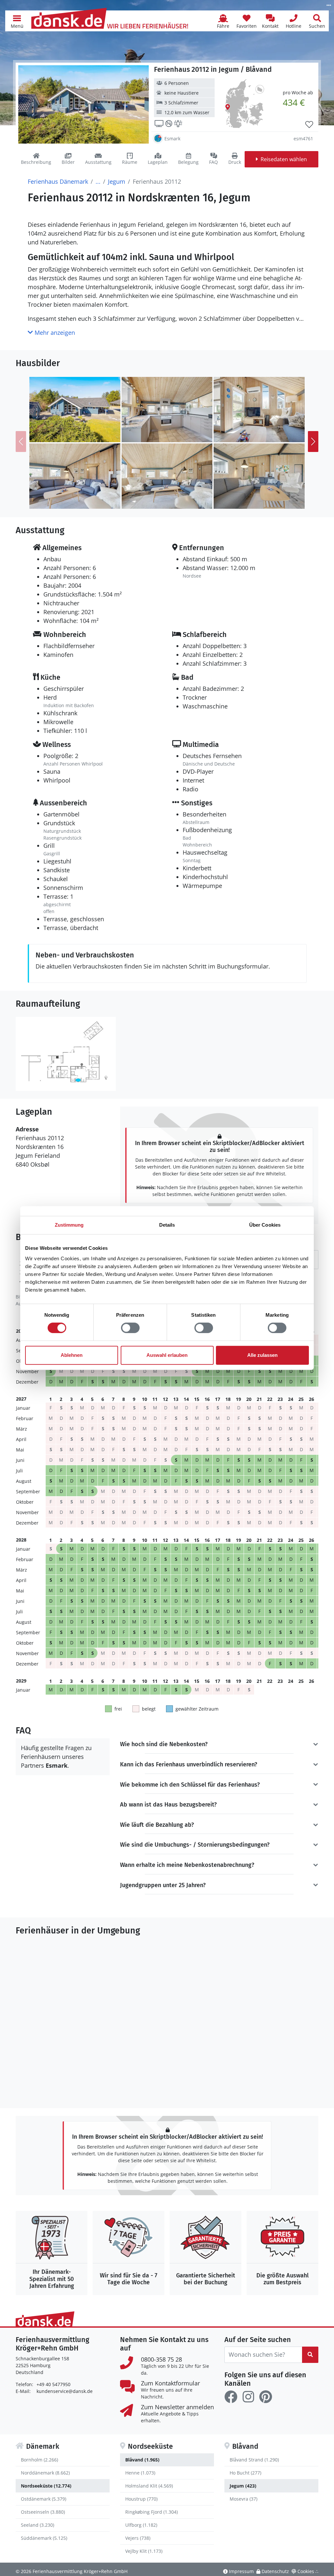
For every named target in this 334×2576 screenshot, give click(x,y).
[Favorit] (309, 125)
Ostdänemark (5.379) (44, 2499)
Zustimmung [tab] (69, 1225)
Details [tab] (167, 1225)
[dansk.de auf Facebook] (231, 2397)
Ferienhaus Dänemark (58, 181)
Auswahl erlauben (167, 1355)
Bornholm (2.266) (39, 2460)
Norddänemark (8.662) (45, 2473)
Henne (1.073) (140, 2473)
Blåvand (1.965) (142, 2460)
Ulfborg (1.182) (141, 2525)
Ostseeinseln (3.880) (43, 2512)
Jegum (117, 181)
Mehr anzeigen (54, 333)
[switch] (130, 1328)
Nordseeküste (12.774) (46, 2486)
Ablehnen (72, 1355)
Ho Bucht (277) (245, 2473)
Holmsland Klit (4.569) (149, 2486)
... (98, 181)
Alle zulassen (262, 1355)
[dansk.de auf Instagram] (248, 2397)
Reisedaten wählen (284, 159)
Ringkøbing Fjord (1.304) (152, 2512)
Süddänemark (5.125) (44, 2538)
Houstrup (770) (141, 2499)
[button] (17, 21)
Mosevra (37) (243, 2499)
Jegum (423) (243, 2486)
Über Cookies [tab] (265, 1225)
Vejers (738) (138, 2538)
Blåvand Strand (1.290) (254, 2460)
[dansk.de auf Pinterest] (266, 2397)
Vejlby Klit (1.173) (144, 2551)
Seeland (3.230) (38, 2525)
